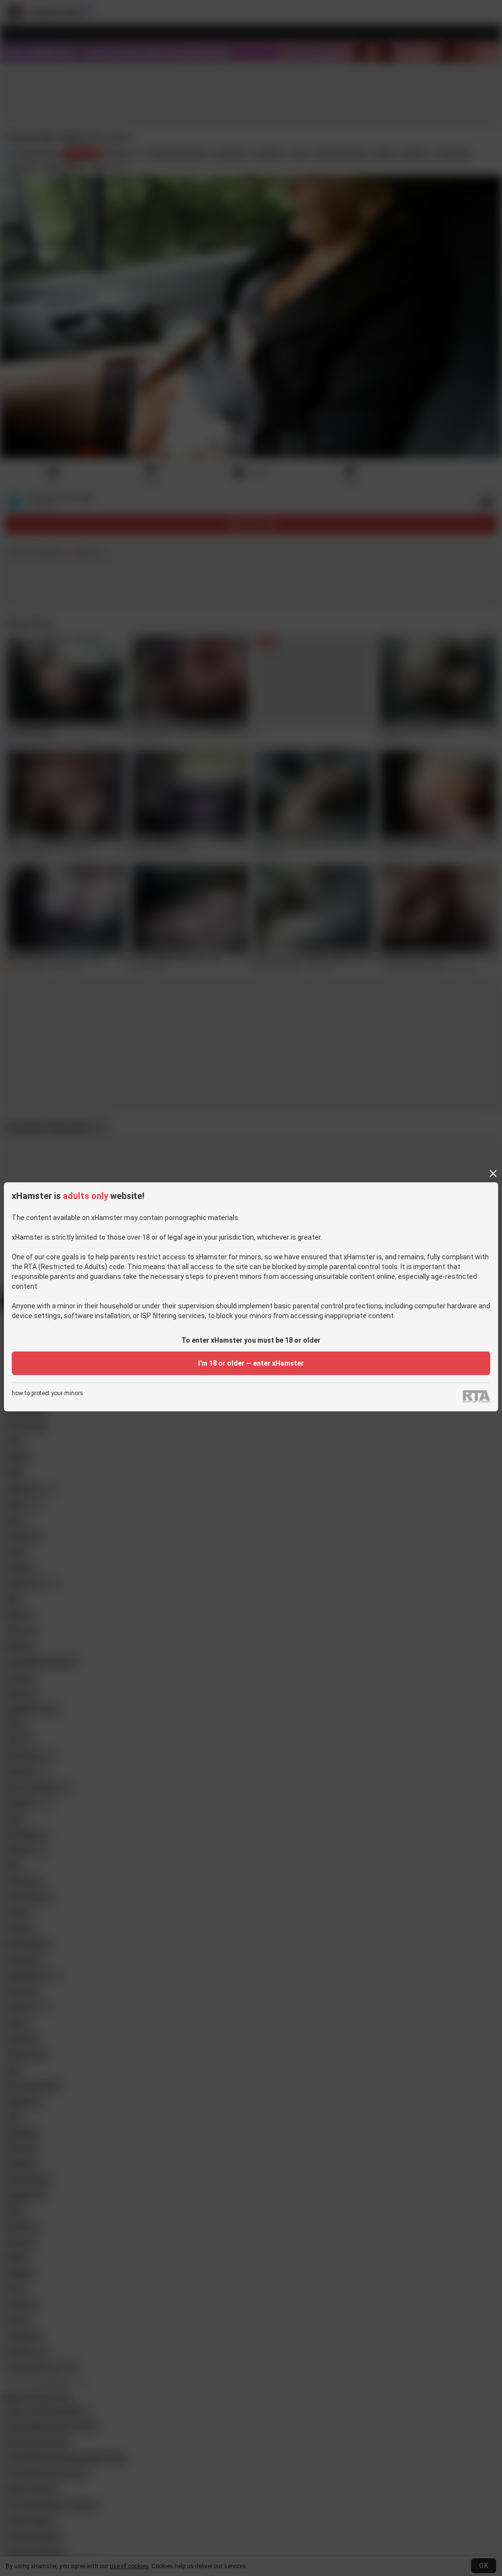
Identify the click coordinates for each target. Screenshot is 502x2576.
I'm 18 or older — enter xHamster (251, 1363)
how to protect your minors (48, 1393)
